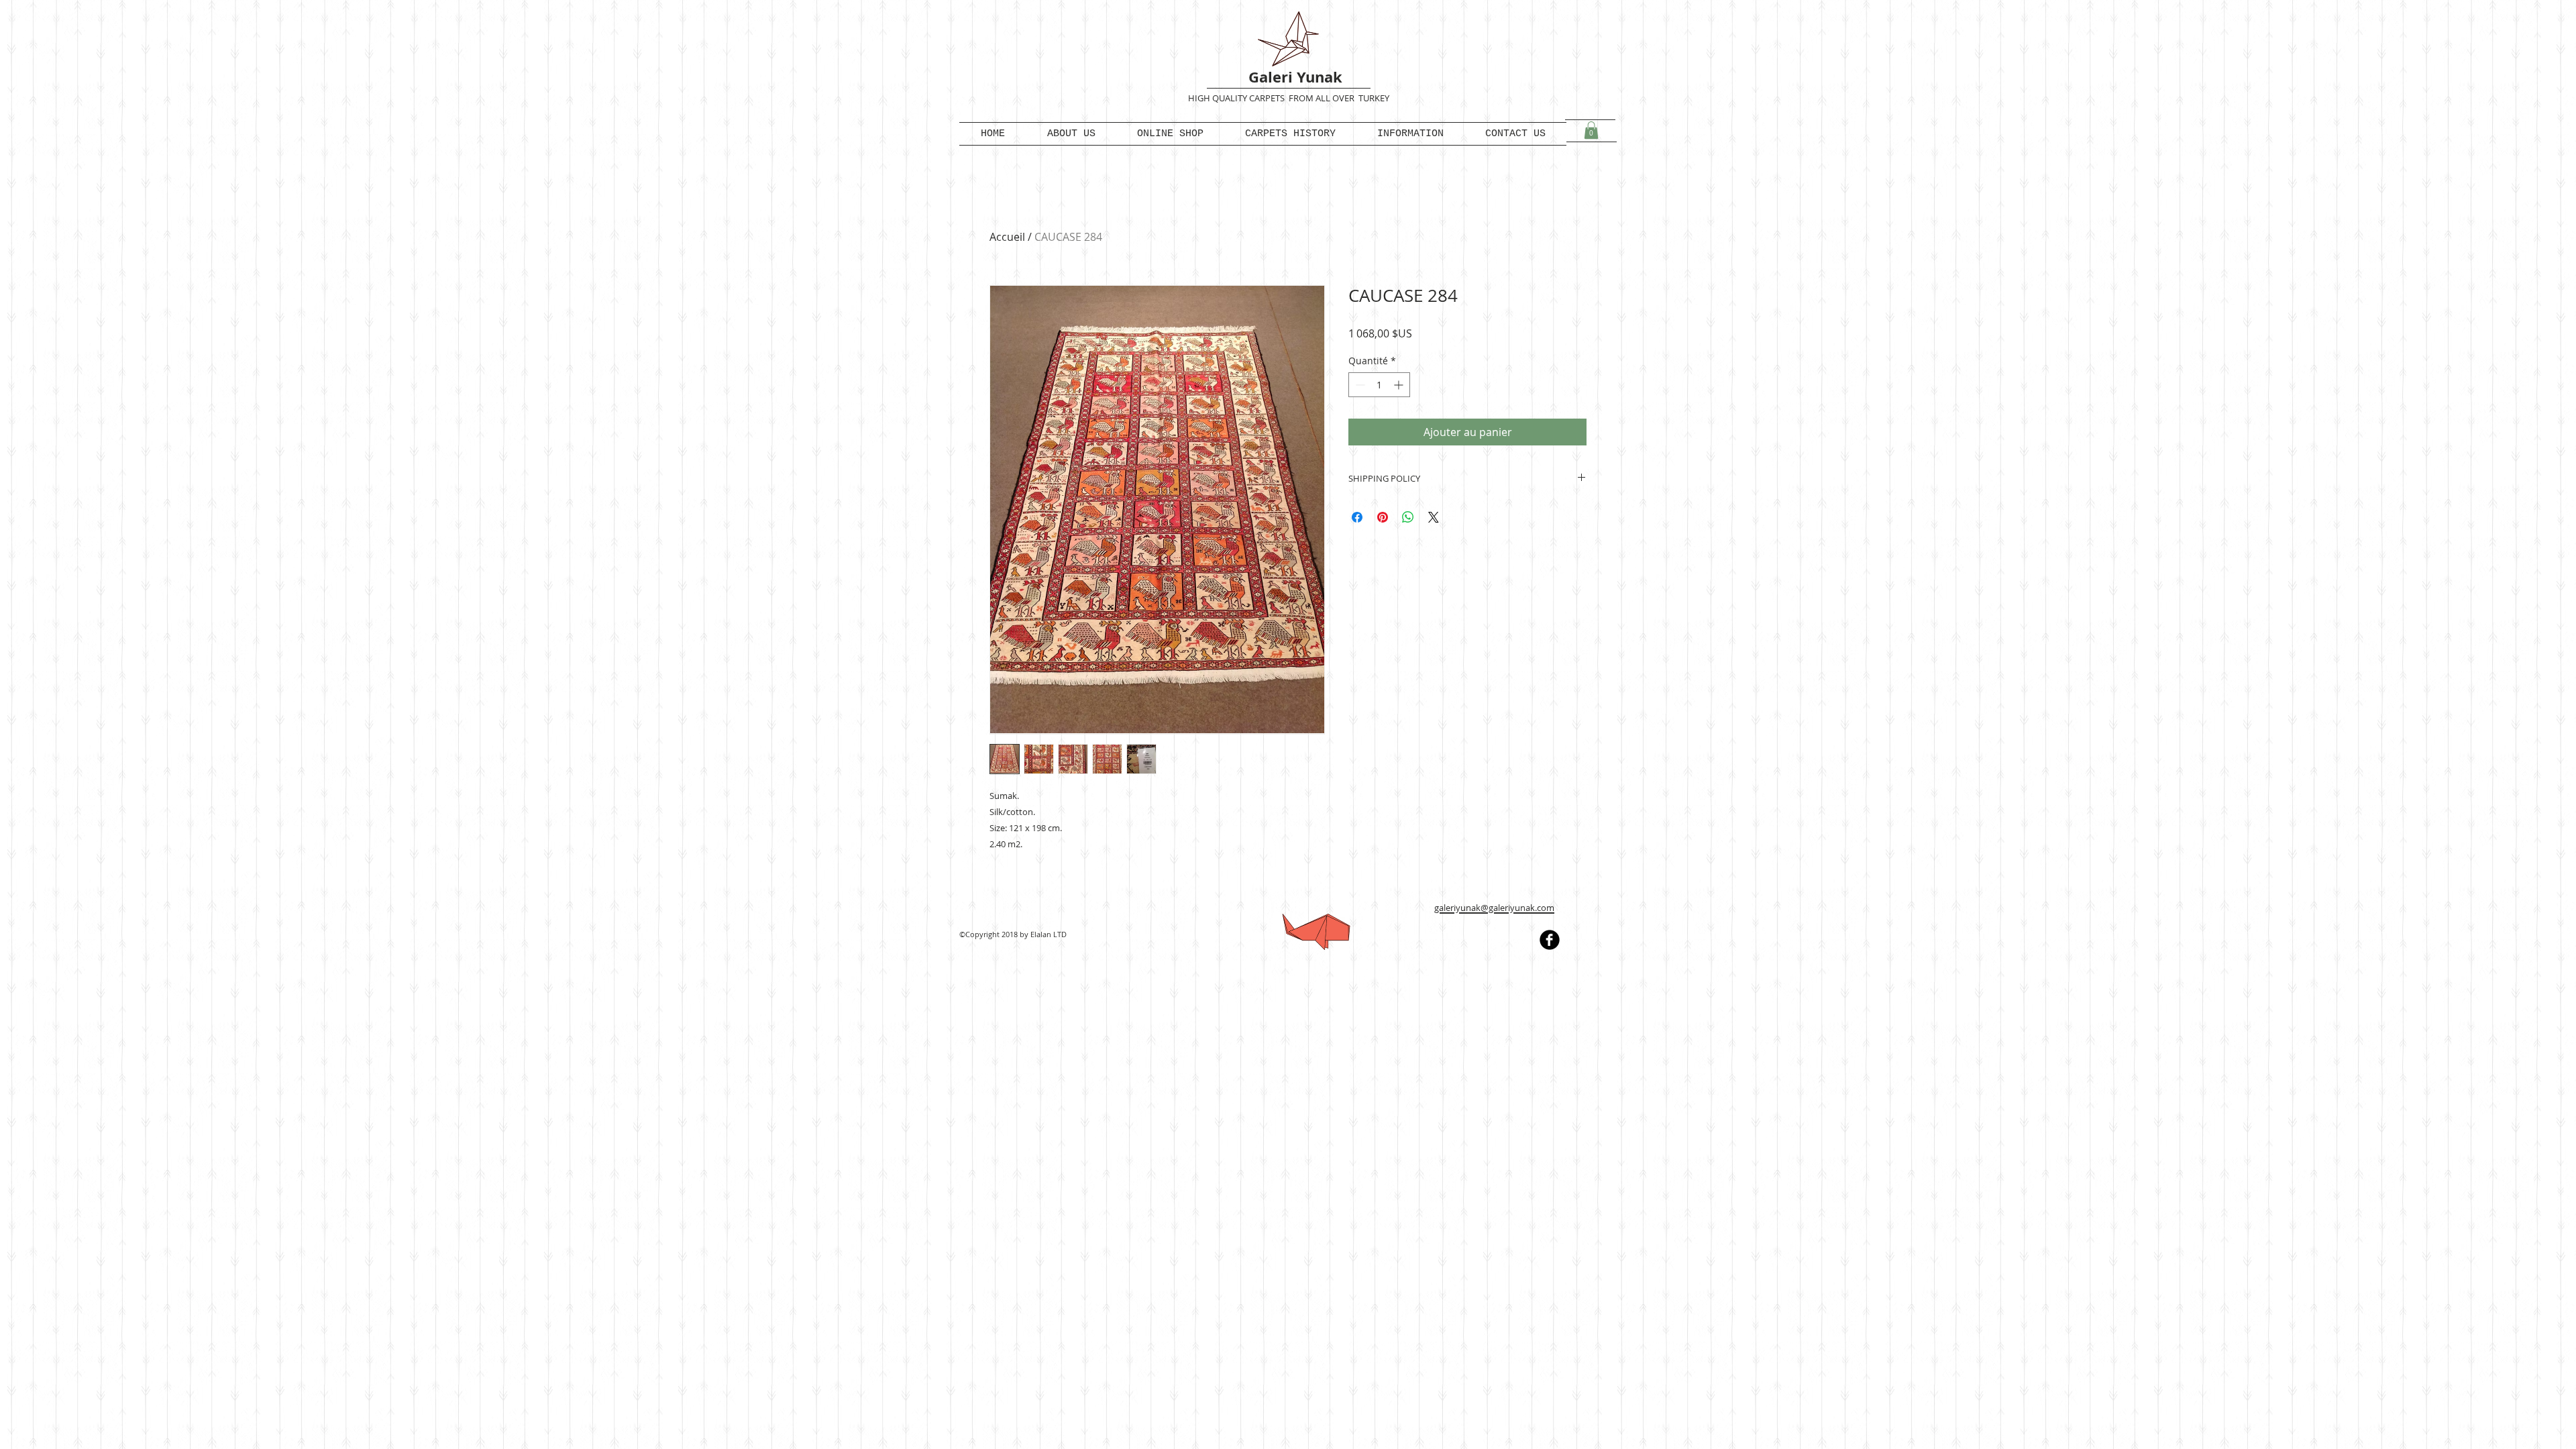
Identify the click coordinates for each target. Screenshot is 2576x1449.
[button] (1591, 130)
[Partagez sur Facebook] (1357, 517)
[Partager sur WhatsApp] (1408, 517)
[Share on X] (1434, 517)
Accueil (1007, 237)
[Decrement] (1359, 385)
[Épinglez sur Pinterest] (1383, 517)
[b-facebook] (1550, 940)
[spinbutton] (1379, 385)
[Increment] (1400, 385)
